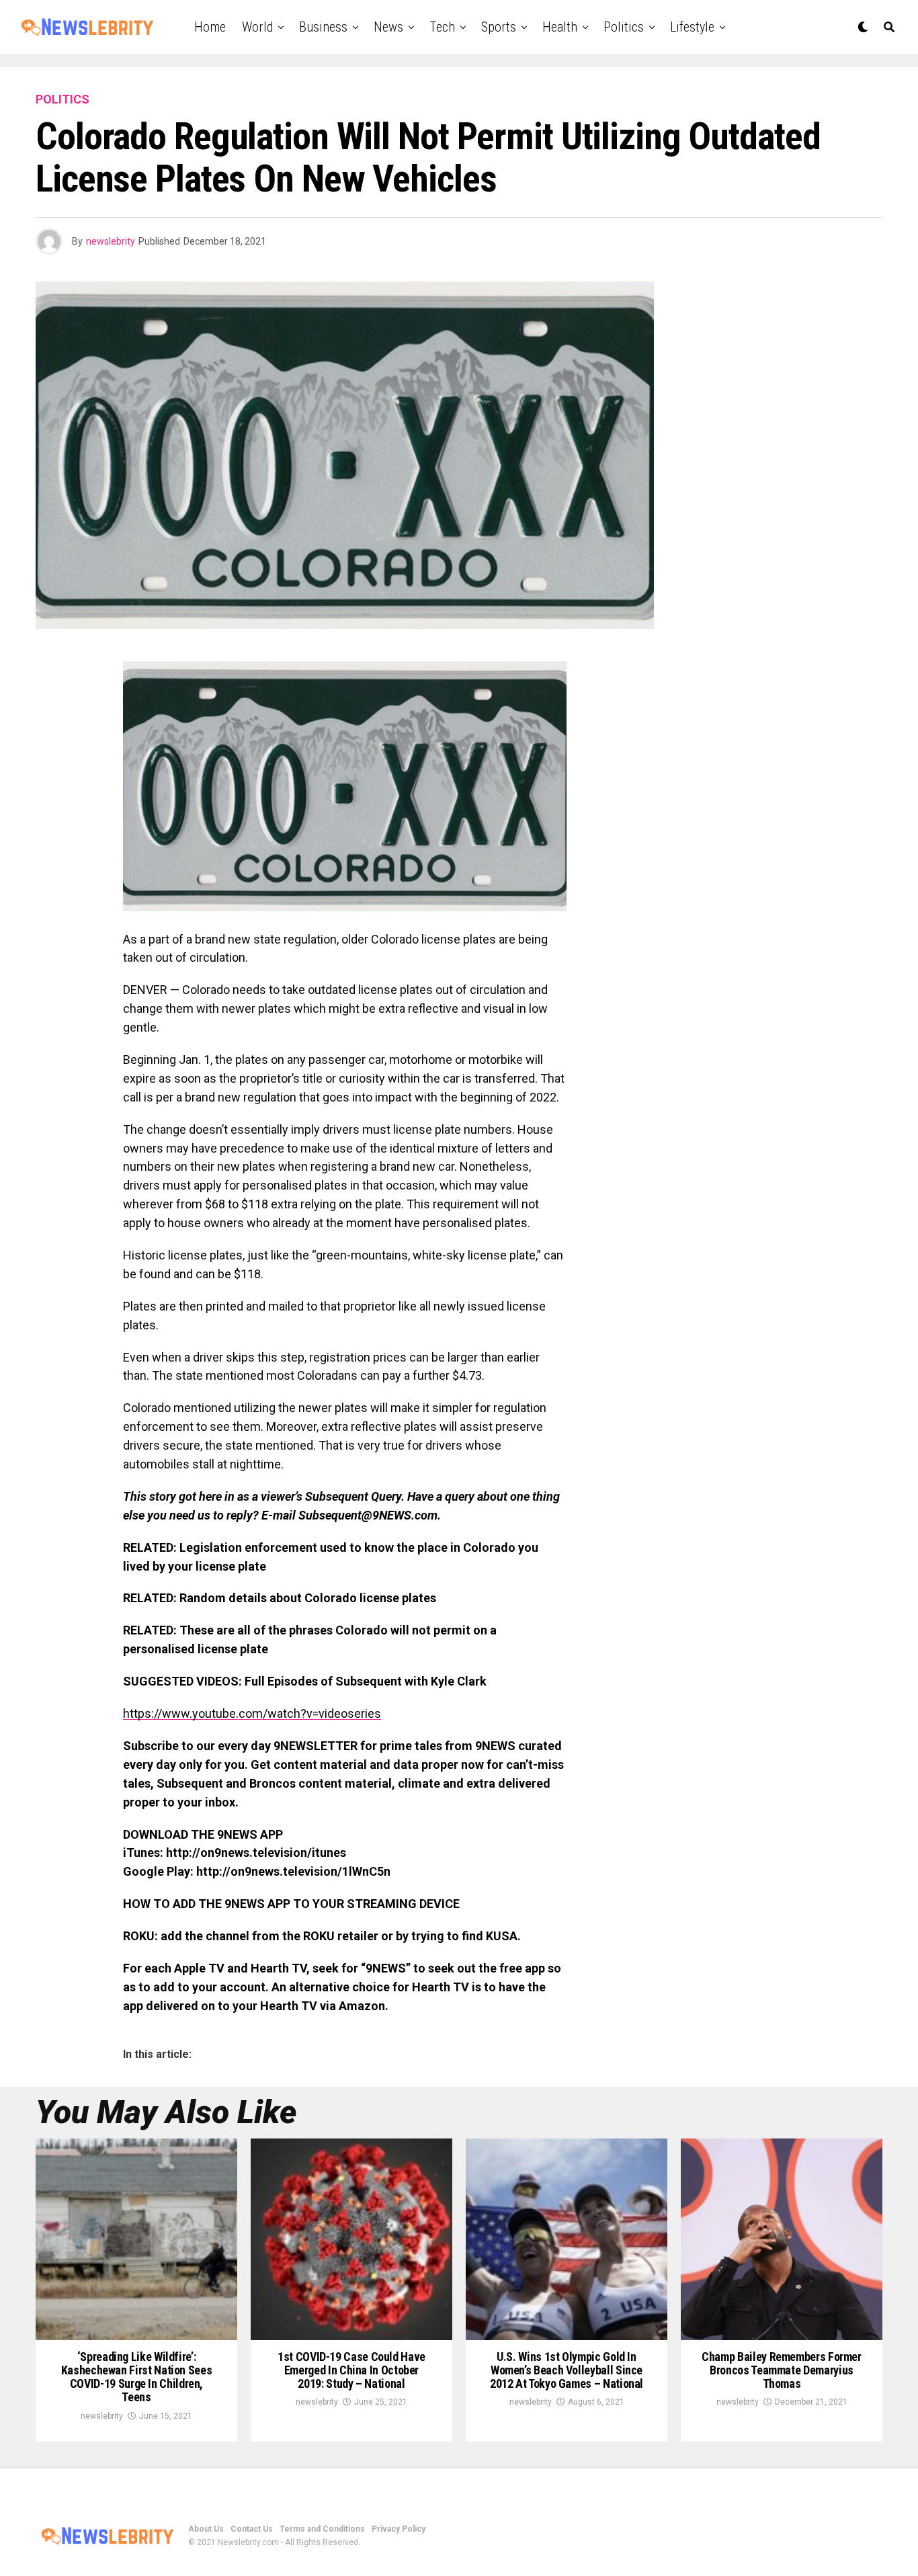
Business (323, 27)
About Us (206, 2529)
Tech (442, 27)
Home (210, 27)
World (257, 27)
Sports (499, 27)
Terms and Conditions (322, 2529)
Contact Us (252, 2529)
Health (560, 27)
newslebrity (111, 241)
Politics (624, 27)
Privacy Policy (399, 2529)
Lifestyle (692, 27)
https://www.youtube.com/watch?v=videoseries (252, 1713)
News (388, 27)
